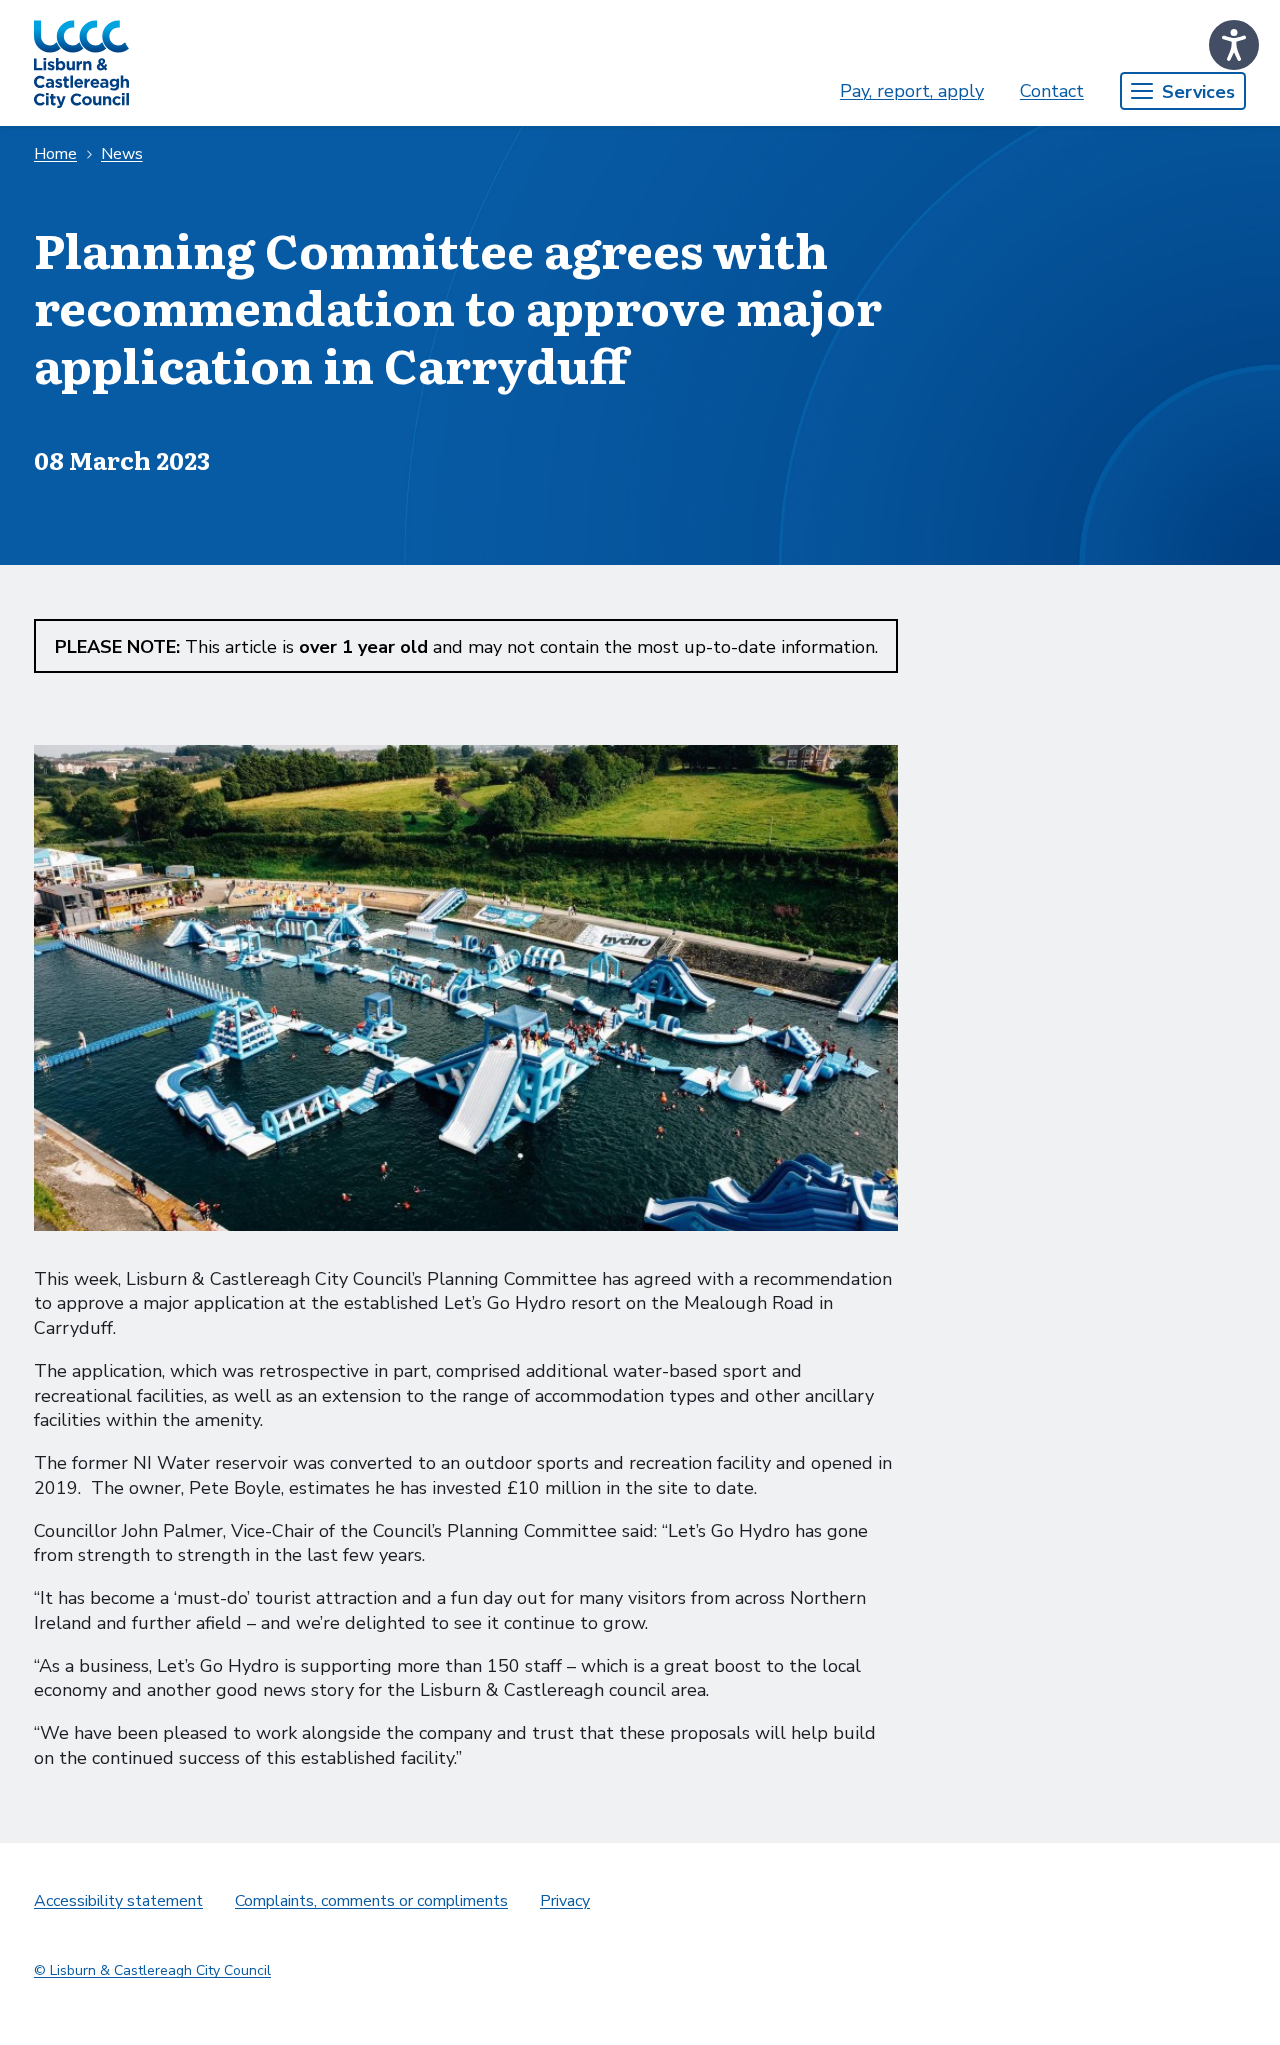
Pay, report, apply (912, 91)
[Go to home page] (81, 63)
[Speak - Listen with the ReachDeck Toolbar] (1234, 45)
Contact (1052, 91)
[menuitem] (912, 91)
